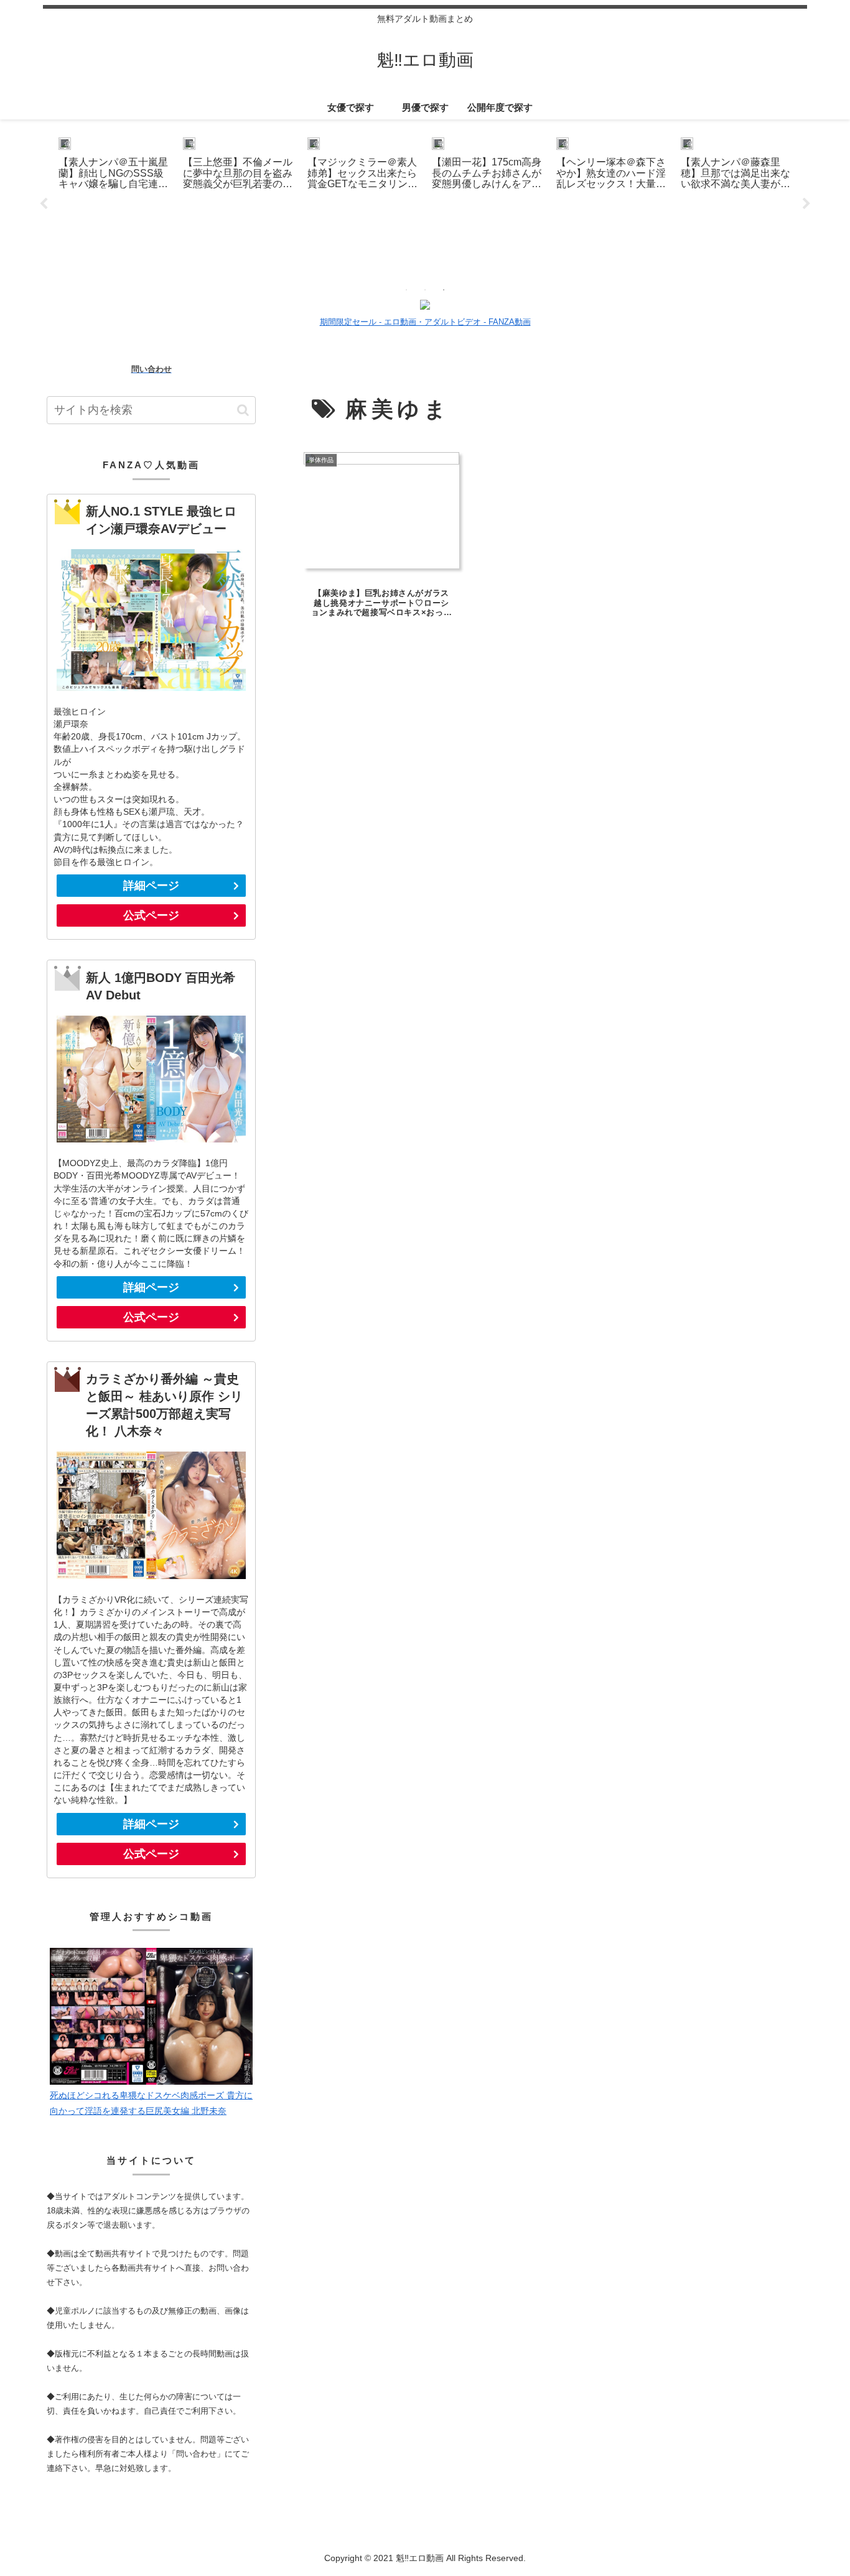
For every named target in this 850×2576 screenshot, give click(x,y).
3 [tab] (444, 290)
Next (806, 204)
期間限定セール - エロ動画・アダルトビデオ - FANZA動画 (425, 322)
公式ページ (151, 915)
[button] (243, 410)
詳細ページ (151, 886)
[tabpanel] (114, 202)
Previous (44, 204)
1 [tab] (406, 290)
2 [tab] (425, 290)
